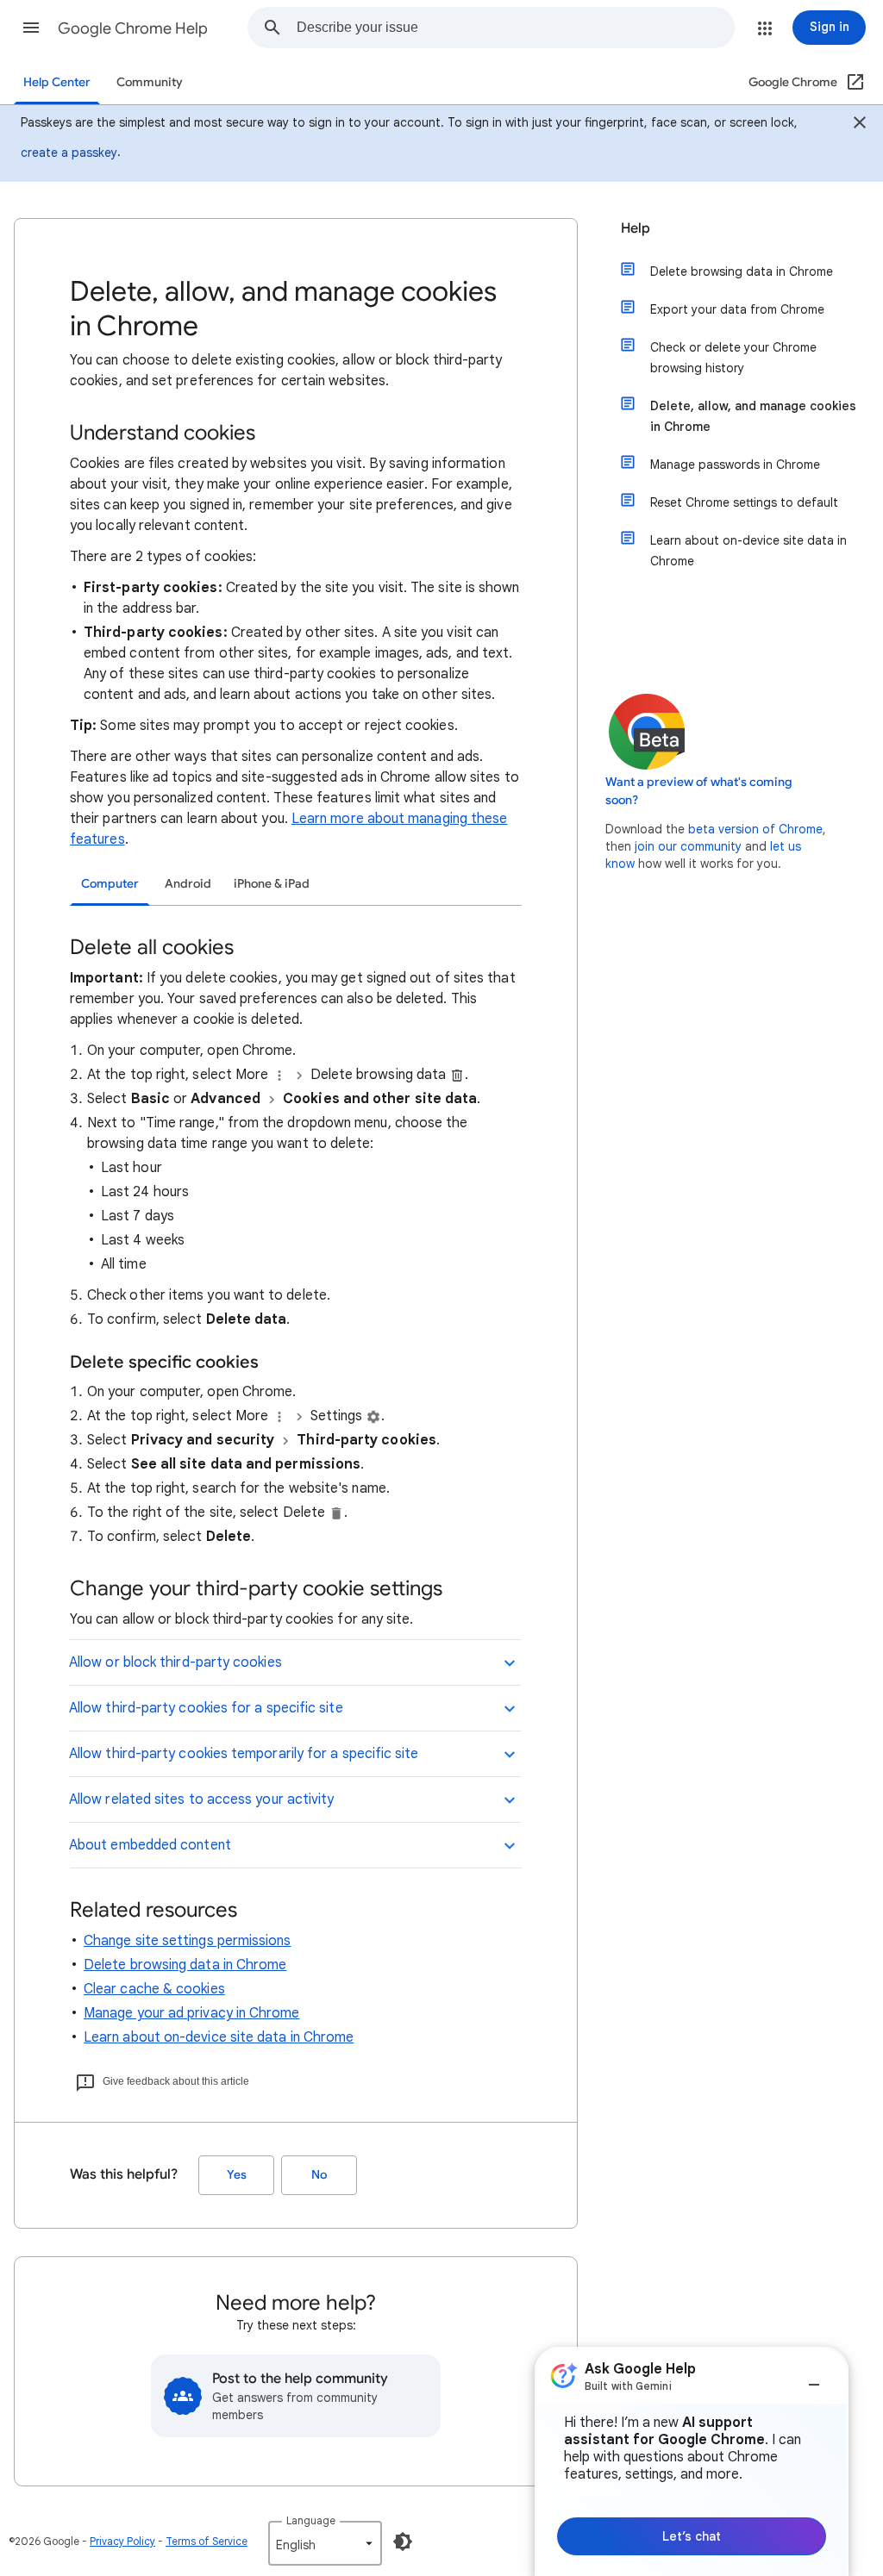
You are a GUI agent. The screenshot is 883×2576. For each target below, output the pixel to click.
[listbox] (325, 2543)
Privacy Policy (122, 2541)
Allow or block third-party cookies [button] (175, 1662)
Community (150, 82)
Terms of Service (207, 2541)
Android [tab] (188, 884)
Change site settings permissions (188, 1941)
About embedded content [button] (150, 1845)
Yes (237, 2175)
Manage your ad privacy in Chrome (192, 2013)
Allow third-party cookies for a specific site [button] (206, 1708)
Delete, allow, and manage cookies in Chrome (753, 416)
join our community (688, 846)
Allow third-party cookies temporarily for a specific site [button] (244, 1754)
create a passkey (69, 153)
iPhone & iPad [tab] (272, 884)
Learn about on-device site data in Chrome (219, 2037)
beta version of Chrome (755, 829)
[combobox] (515, 28)
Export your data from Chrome (737, 309)
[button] (31, 28)
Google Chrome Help (133, 28)
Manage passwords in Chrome (735, 465)
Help (636, 228)
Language (311, 2520)
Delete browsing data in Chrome (185, 1965)
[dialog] (692, 2461)
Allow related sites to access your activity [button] (201, 1799)
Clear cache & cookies (154, 1989)
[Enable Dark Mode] (403, 2542)
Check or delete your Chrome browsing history (733, 358)
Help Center (57, 82)
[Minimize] (814, 2378)
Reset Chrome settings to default (744, 502)
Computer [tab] (110, 884)
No (319, 2175)
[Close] (860, 125)
